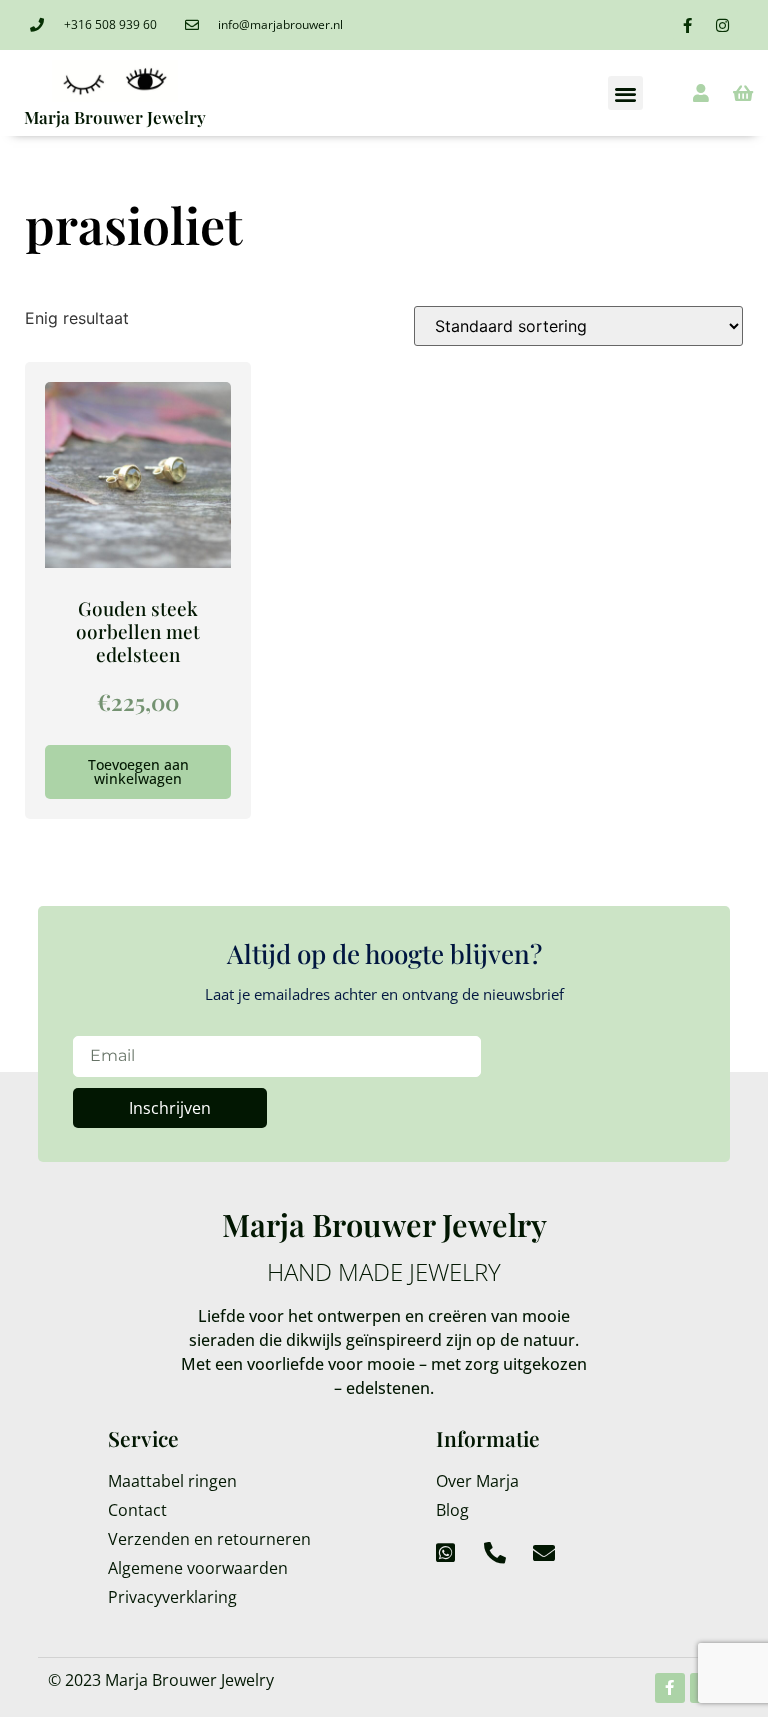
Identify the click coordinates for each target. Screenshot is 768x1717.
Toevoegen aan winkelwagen (138, 771)
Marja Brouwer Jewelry (115, 117)
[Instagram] (723, 25)
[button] (625, 93)
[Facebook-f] (688, 25)
